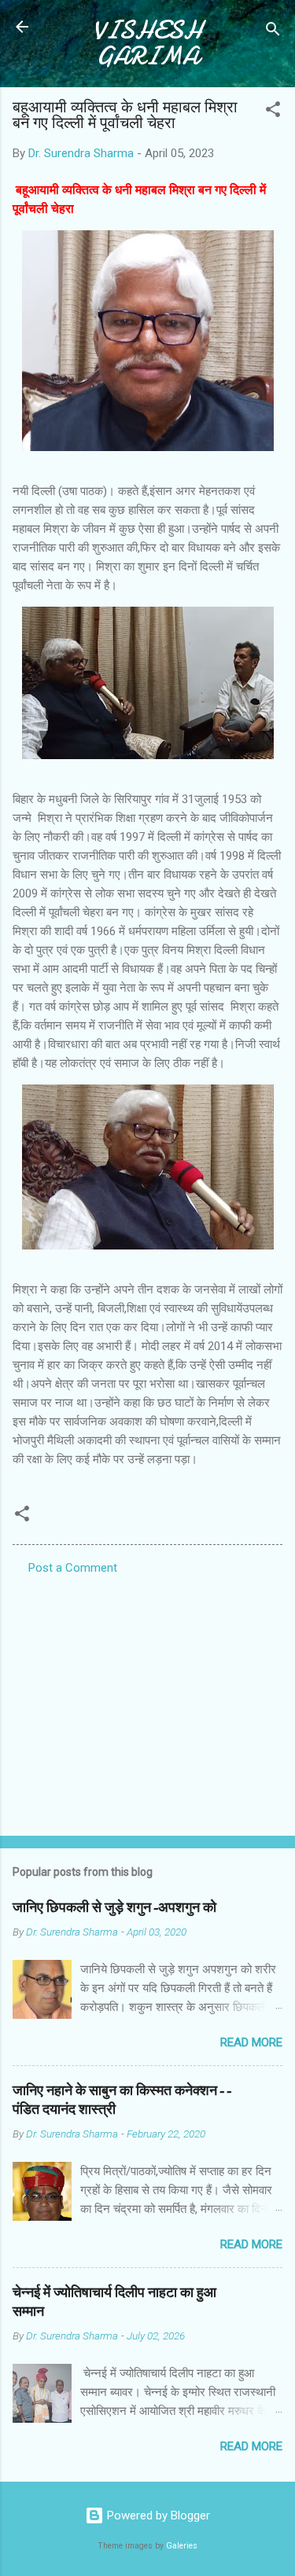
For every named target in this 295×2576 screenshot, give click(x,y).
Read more (251, 2042)
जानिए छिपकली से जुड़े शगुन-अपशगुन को (114, 1908)
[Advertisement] (147, 1701)
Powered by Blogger (157, 2515)
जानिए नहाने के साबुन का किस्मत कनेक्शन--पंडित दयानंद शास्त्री (122, 2100)
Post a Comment (73, 1568)
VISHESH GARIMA (147, 43)
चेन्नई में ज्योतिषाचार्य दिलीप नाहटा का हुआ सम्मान (114, 2302)
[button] (273, 112)
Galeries (182, 2546)
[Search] (273, 32)
